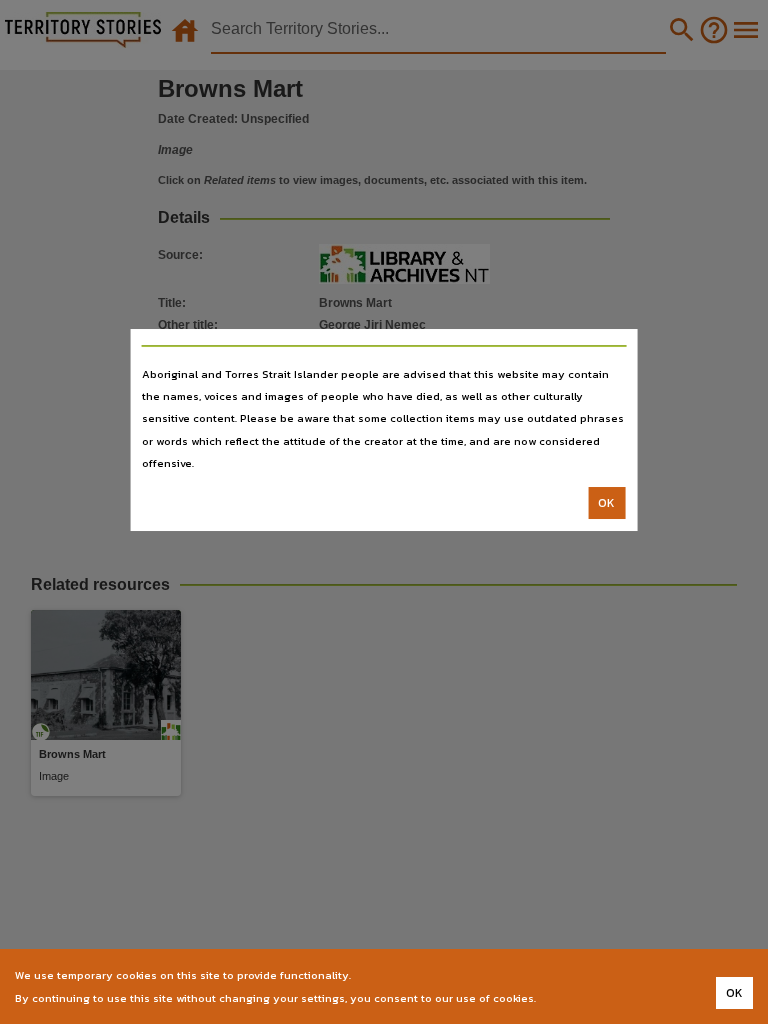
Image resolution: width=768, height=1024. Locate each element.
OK (606, 503)
